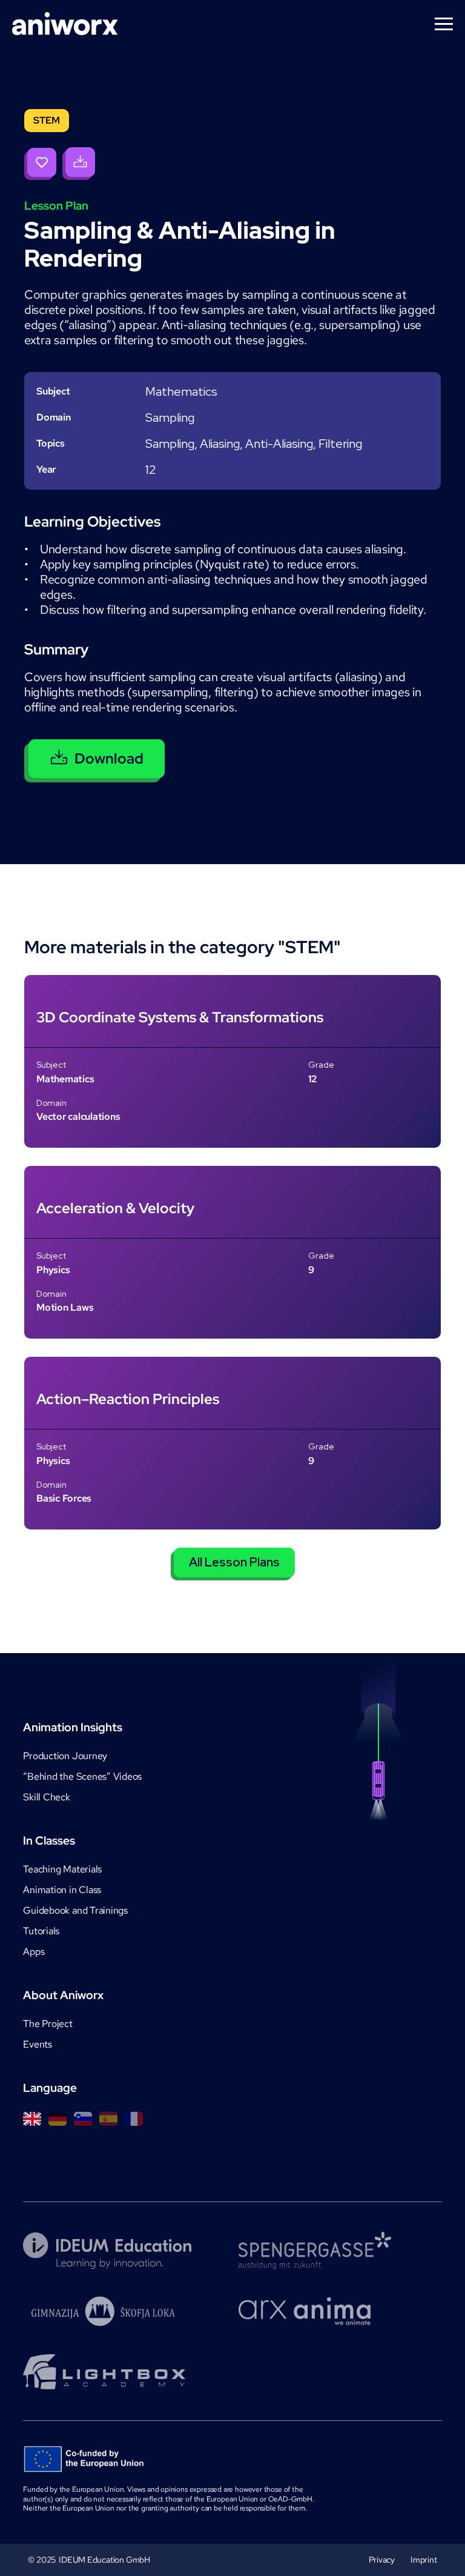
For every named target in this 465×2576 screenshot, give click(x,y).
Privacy (382, 2560)
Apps (34, 1952)
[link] (232, 1061)
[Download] (79, 164)
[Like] (40, 164)
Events (38, 2044)
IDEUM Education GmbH (104, 2560)
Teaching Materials (62, 1869)
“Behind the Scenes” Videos (82, 1776)
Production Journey (65, 1756)
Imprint (424, 2560)
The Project (48, 2024)
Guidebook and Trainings (75, 1910)
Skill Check (46, 1797)
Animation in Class (62, 1890)
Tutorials (41, 1931)
